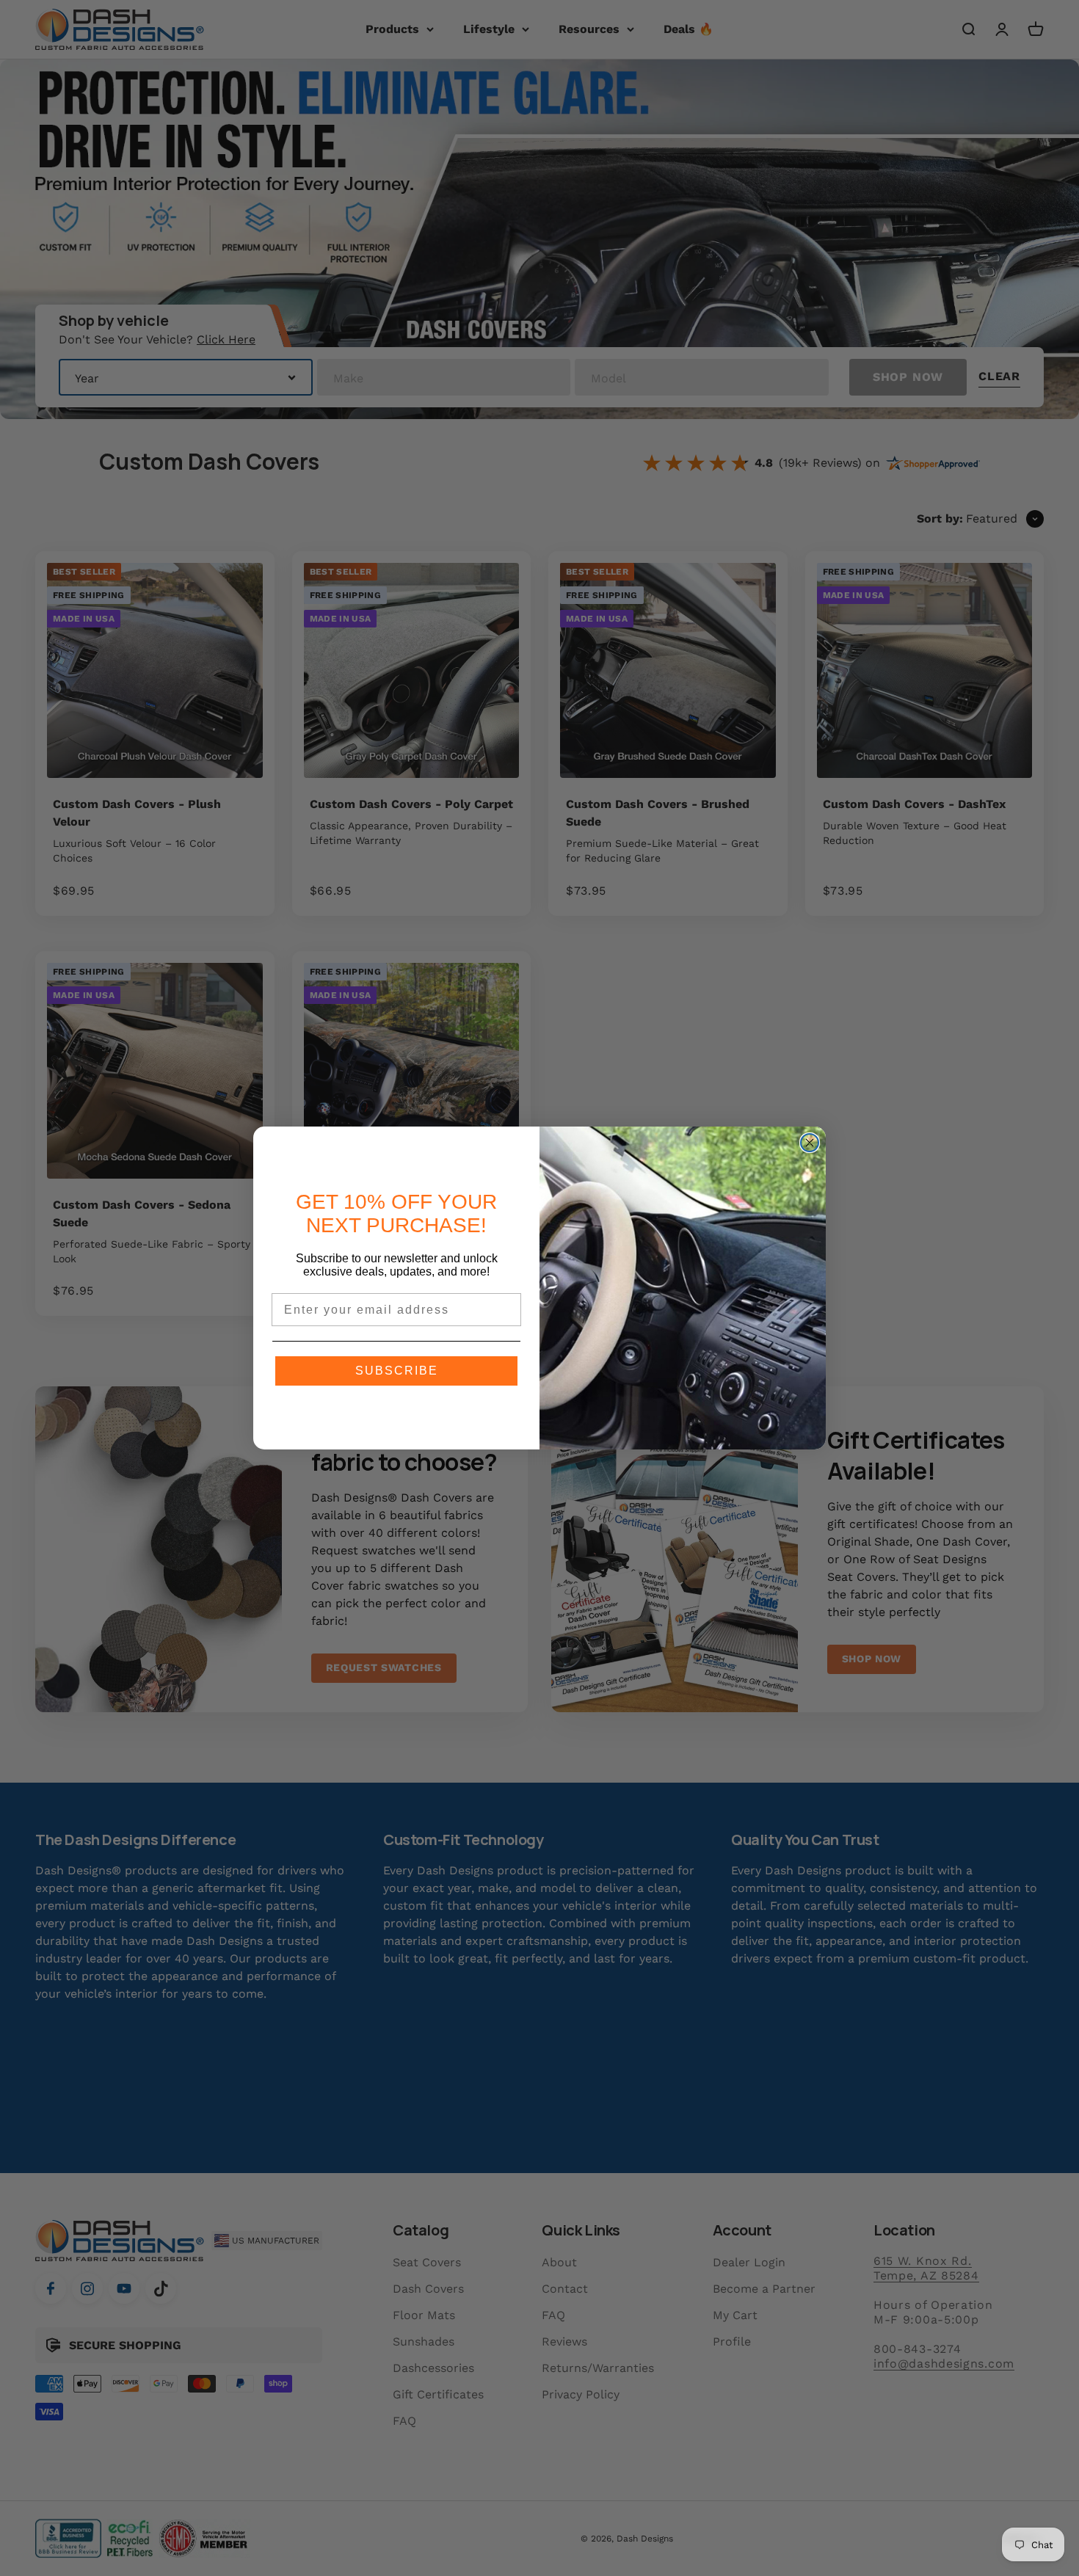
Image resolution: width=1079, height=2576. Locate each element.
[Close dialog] (810, 1143)
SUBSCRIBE (397, 1371)
